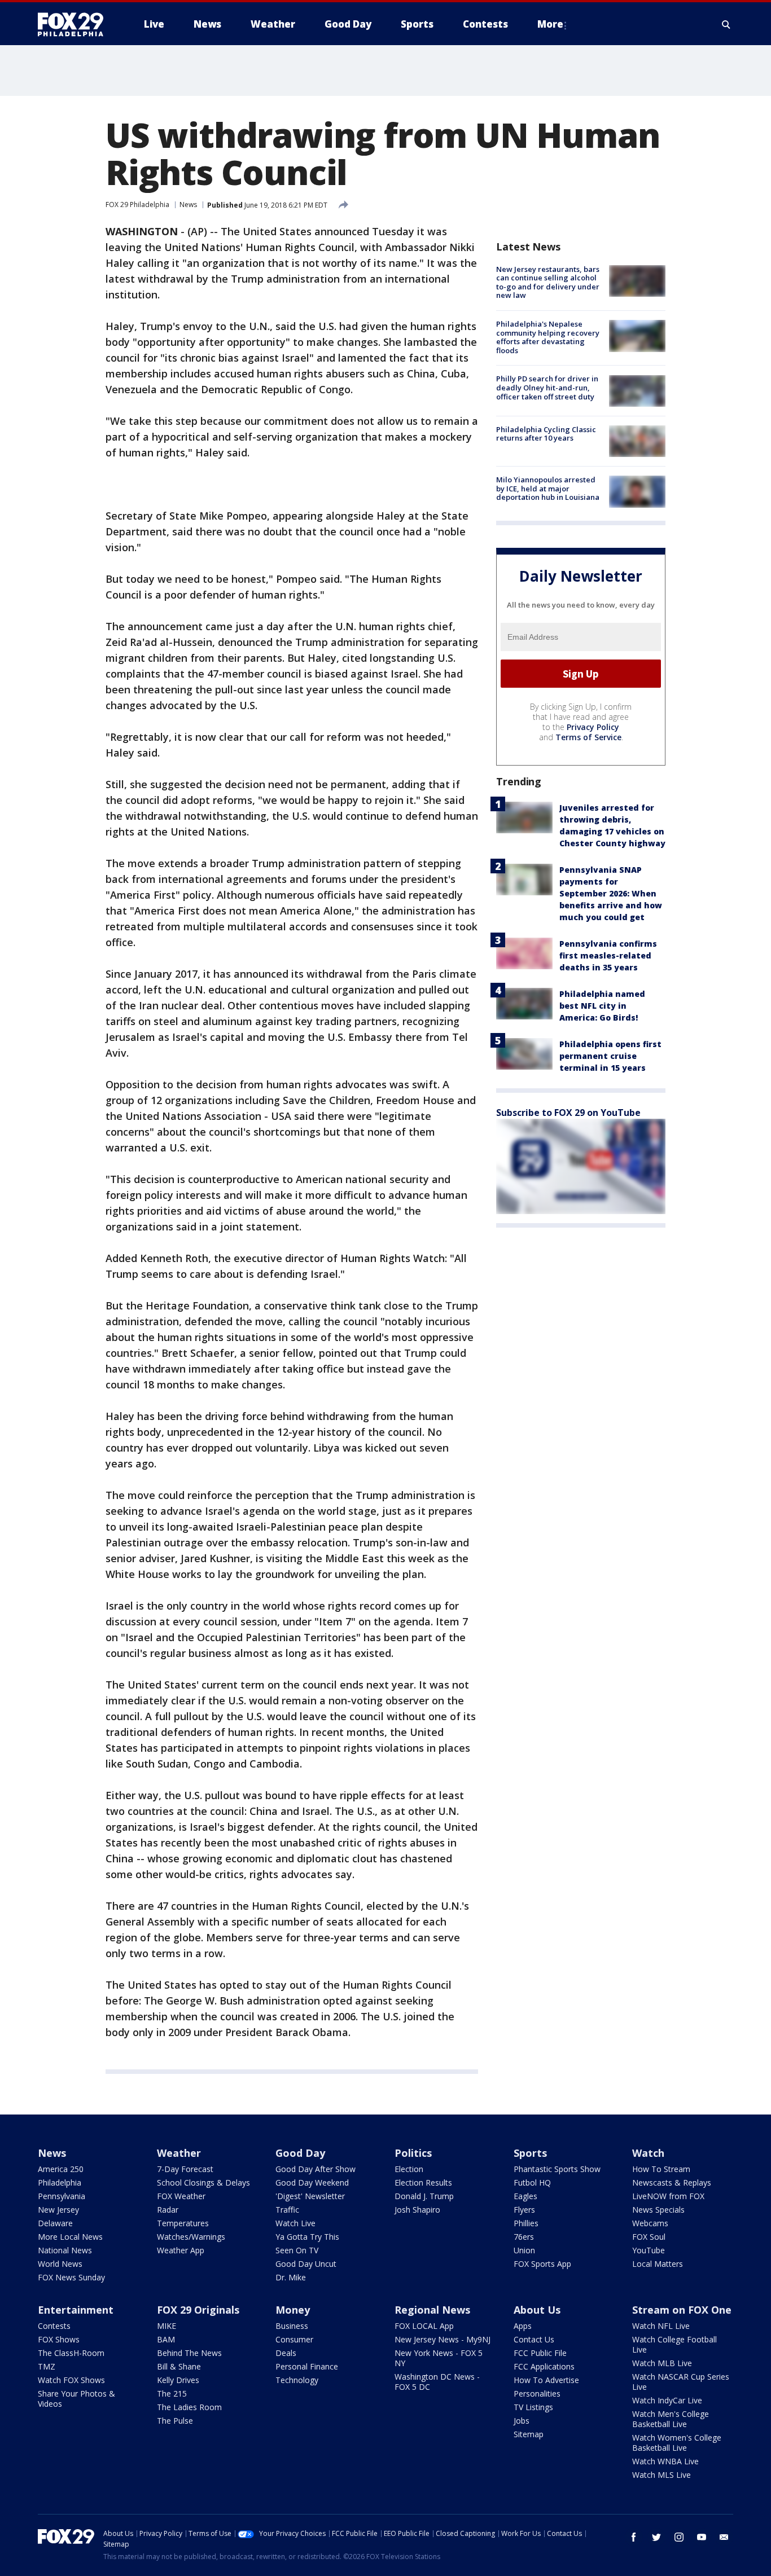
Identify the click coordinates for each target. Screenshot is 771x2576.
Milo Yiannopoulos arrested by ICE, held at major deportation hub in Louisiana (548, 488)
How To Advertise (546, 2380)
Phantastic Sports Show (557, 2169)
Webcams (650, 2223)
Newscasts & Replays (672, 2182)
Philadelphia (60, 2182)
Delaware (55, 2223)
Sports (530, 2153)
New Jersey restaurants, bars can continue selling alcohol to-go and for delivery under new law (548, 282)
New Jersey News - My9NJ (443, 2339)
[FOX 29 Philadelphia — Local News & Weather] (75, 24)
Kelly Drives (178, 2380)
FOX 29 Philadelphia (137, 205)
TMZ (47, 2366)
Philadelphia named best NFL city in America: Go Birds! (602, 1006)
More (550, 24)
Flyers (524, 2210)
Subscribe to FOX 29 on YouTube (568, 1113)
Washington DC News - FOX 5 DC (437, 2382)
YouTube (649, 2250)
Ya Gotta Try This (307, 2237)
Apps (523, 2326)
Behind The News (189, 2353)
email (724, 2537)
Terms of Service (588, 737)
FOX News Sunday (71, 2277)
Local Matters (658, 2264)
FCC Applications (544, 2366)
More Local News (70, 2237)
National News (65, 2250)
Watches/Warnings (191, 2237)
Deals (286, 2353)
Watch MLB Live (662, 2363)
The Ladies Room (189, 2407)
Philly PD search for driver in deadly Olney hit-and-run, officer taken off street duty (547, 388)
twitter (656, 2537)
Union (524, 2250)
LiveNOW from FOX (668, 2196)
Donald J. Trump (424, 2196)
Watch (648, 2153)
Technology (297, 2380)
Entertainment (76, 2310)
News (188, 205)
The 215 (172, 2393)
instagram (679, 2537)
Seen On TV (297, 2250)
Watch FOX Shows (71, 2380)
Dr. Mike (291, 2277)
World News (60, 2264)
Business (292, 2326)
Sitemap (529, 2434)
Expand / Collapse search (726, 24)
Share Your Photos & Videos (76, 2399)
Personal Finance (307, 2366)
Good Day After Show (316, 2169)
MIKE (167, 2326)
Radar (168, 2210)
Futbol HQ (532, 2182)
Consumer (294, 2339)
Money (293, 2310)
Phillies (526, 2223)
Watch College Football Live (674, 2344)
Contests (54, 2326)
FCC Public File (540, 2353)
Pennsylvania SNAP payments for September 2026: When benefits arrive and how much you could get (611, 893)
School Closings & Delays (203, 2182)
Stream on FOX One (682, 2310)
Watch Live (295, 2223)
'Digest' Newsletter (310, 2196)
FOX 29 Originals (198, 2310)
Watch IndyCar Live (667, 2400)
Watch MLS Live (662, 2475)
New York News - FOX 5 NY (439, 2358)
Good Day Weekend (312, 2182)
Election (409, 2169)
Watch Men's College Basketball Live (671, 2419)
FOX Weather (181, 2196)
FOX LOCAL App (424, 2326)
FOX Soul (649, 2237)
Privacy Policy (593, 727)
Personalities (537, 2393)
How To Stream (661, 2169)
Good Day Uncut (306, 2264)
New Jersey (58, 2210)
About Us (537, 2310)
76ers (524, 2237)
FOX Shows (59, 2339)
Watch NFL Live (661, 2326)
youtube (702, 2537)
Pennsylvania (62, 2196)
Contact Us (534, 2339)
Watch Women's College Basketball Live (677, 2443)
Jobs (522, 2421)
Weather (179, 2153)
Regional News (432, 2310)
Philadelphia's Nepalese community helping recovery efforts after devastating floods (548, 337)
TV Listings (533, 2407)
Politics (413, 2153)
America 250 (61, 2169)
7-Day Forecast (185, 2169)
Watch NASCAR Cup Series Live (681, 2382)
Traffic (287, 2210)
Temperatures (183, 2223)
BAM (166, 2339)
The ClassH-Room (71, 2353)
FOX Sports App (542, 2264)
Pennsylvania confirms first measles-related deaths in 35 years (608, 955)
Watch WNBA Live (665, 2461)
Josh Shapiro (417, 2210)
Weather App (181, 2250)
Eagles (525, 2196)
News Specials (658, 2210)
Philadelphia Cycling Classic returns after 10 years (546, 434)
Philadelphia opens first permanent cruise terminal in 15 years (610, 1056)
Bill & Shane (179, 2366)
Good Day (300, 2153)
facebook (634, 2537)
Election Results (423, 2182)
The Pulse (175, 2421)
